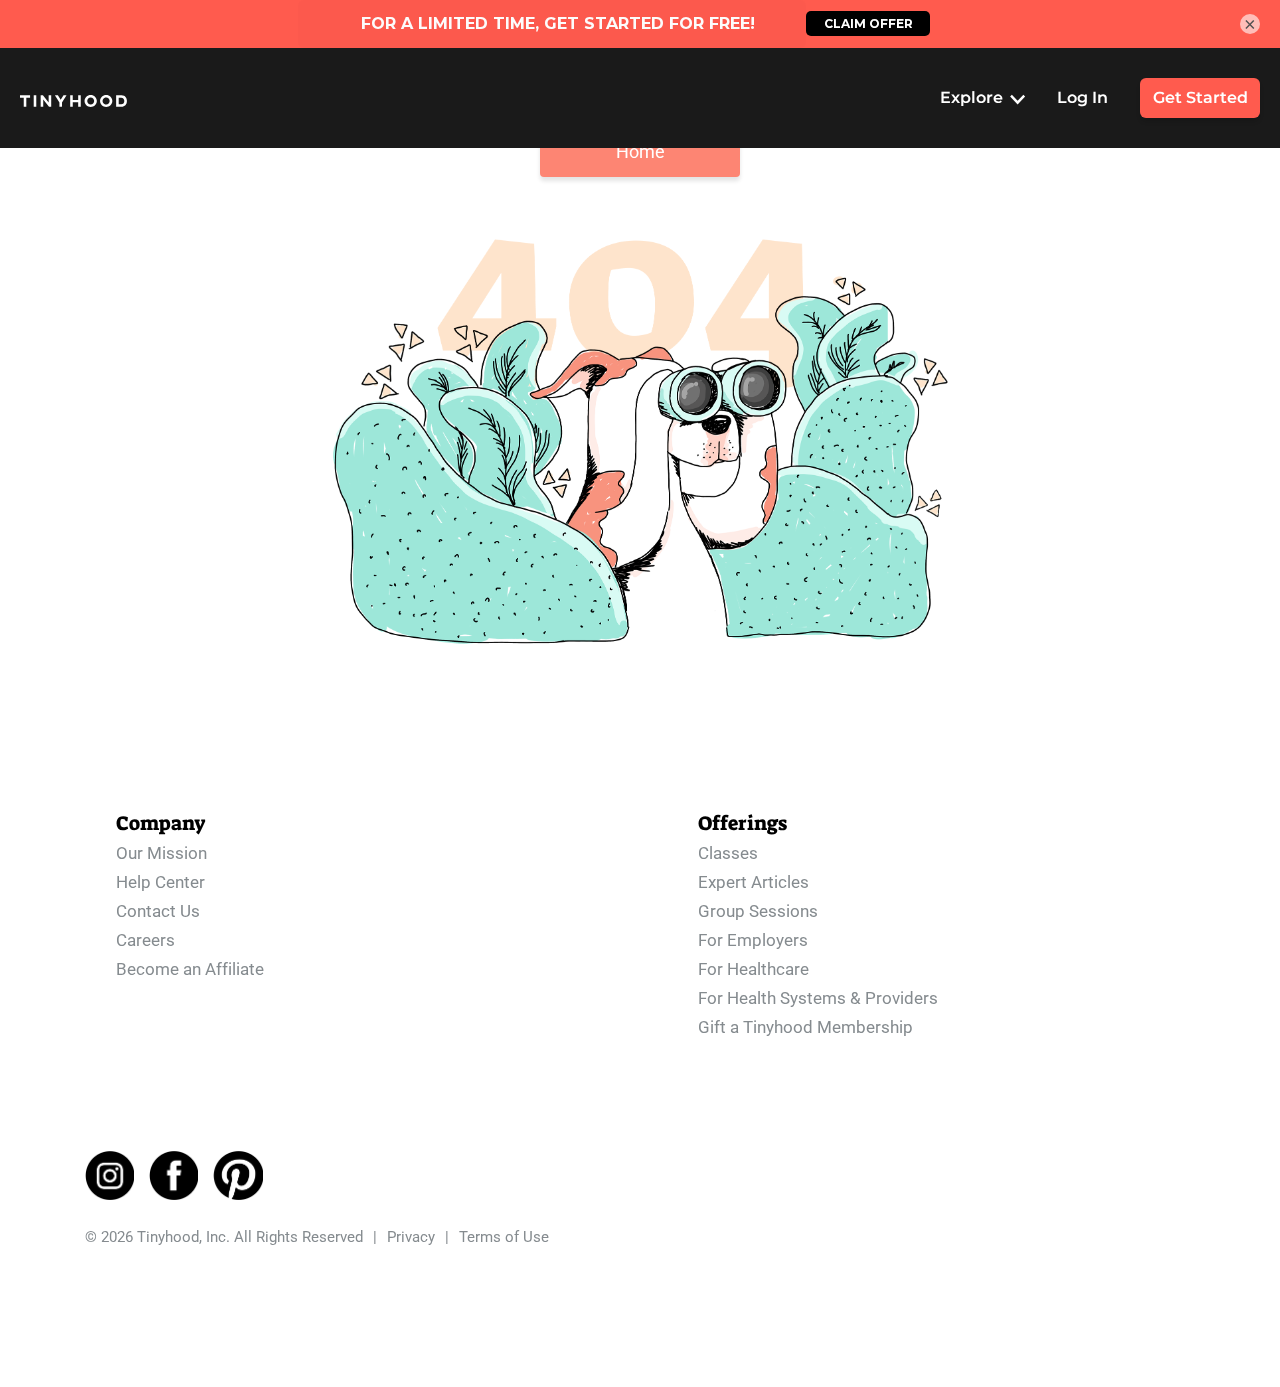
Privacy (411, 1237)
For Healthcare (753, 969)
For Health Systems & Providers (818, 998)
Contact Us (158, 911)
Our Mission (161, 853)
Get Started (1200, 97)
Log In (1082, 97)
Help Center (160, 882)
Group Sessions (758, 911)
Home (640, 151)
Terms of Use (504, 1237)
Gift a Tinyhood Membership (805, 1027)
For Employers (753, 940)
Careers (145, 940)
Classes (728, 853)
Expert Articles (753, 882)
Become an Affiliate (190, 969)
